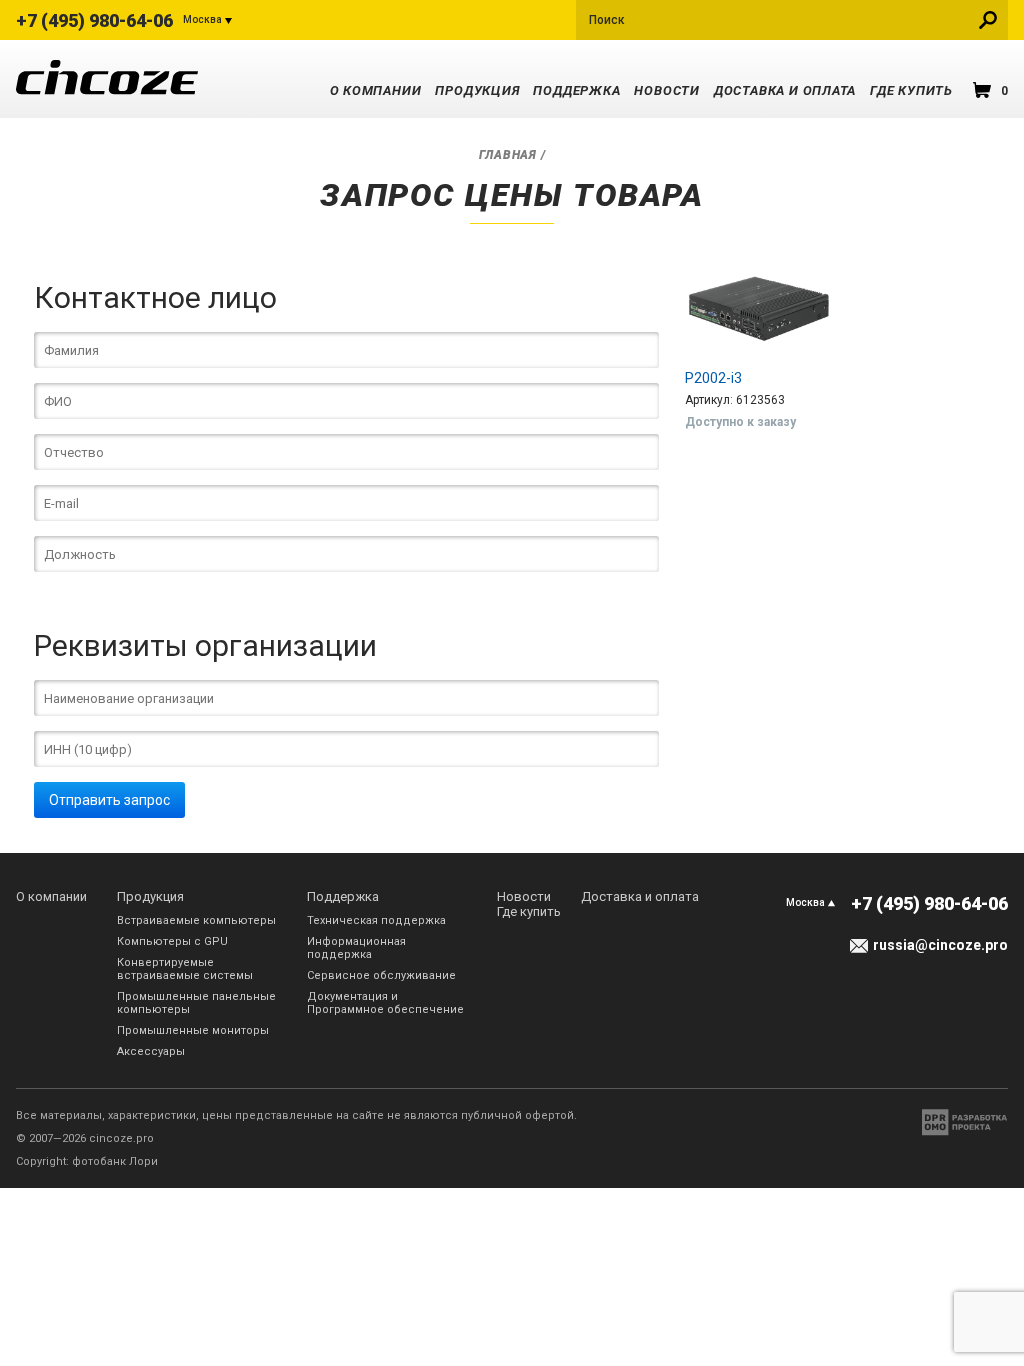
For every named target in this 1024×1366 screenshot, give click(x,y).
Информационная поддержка (356, 948)
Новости (666, 90)
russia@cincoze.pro (940, 945)
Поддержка (576, 90)
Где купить (911, 90)
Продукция (477, 90)
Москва (202, 19)
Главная (508, 155)
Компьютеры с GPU (172, 941)
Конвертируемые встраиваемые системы (185, 969)
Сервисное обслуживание (381, 975)
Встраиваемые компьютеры (196, 920)
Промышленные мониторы (193, 1030)
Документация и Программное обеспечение (385, 1003)
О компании (376, 90)
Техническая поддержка (376, 920)
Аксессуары (151, 1051)
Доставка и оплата (785, 90)
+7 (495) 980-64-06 (94, 20)
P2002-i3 (713, 378)
